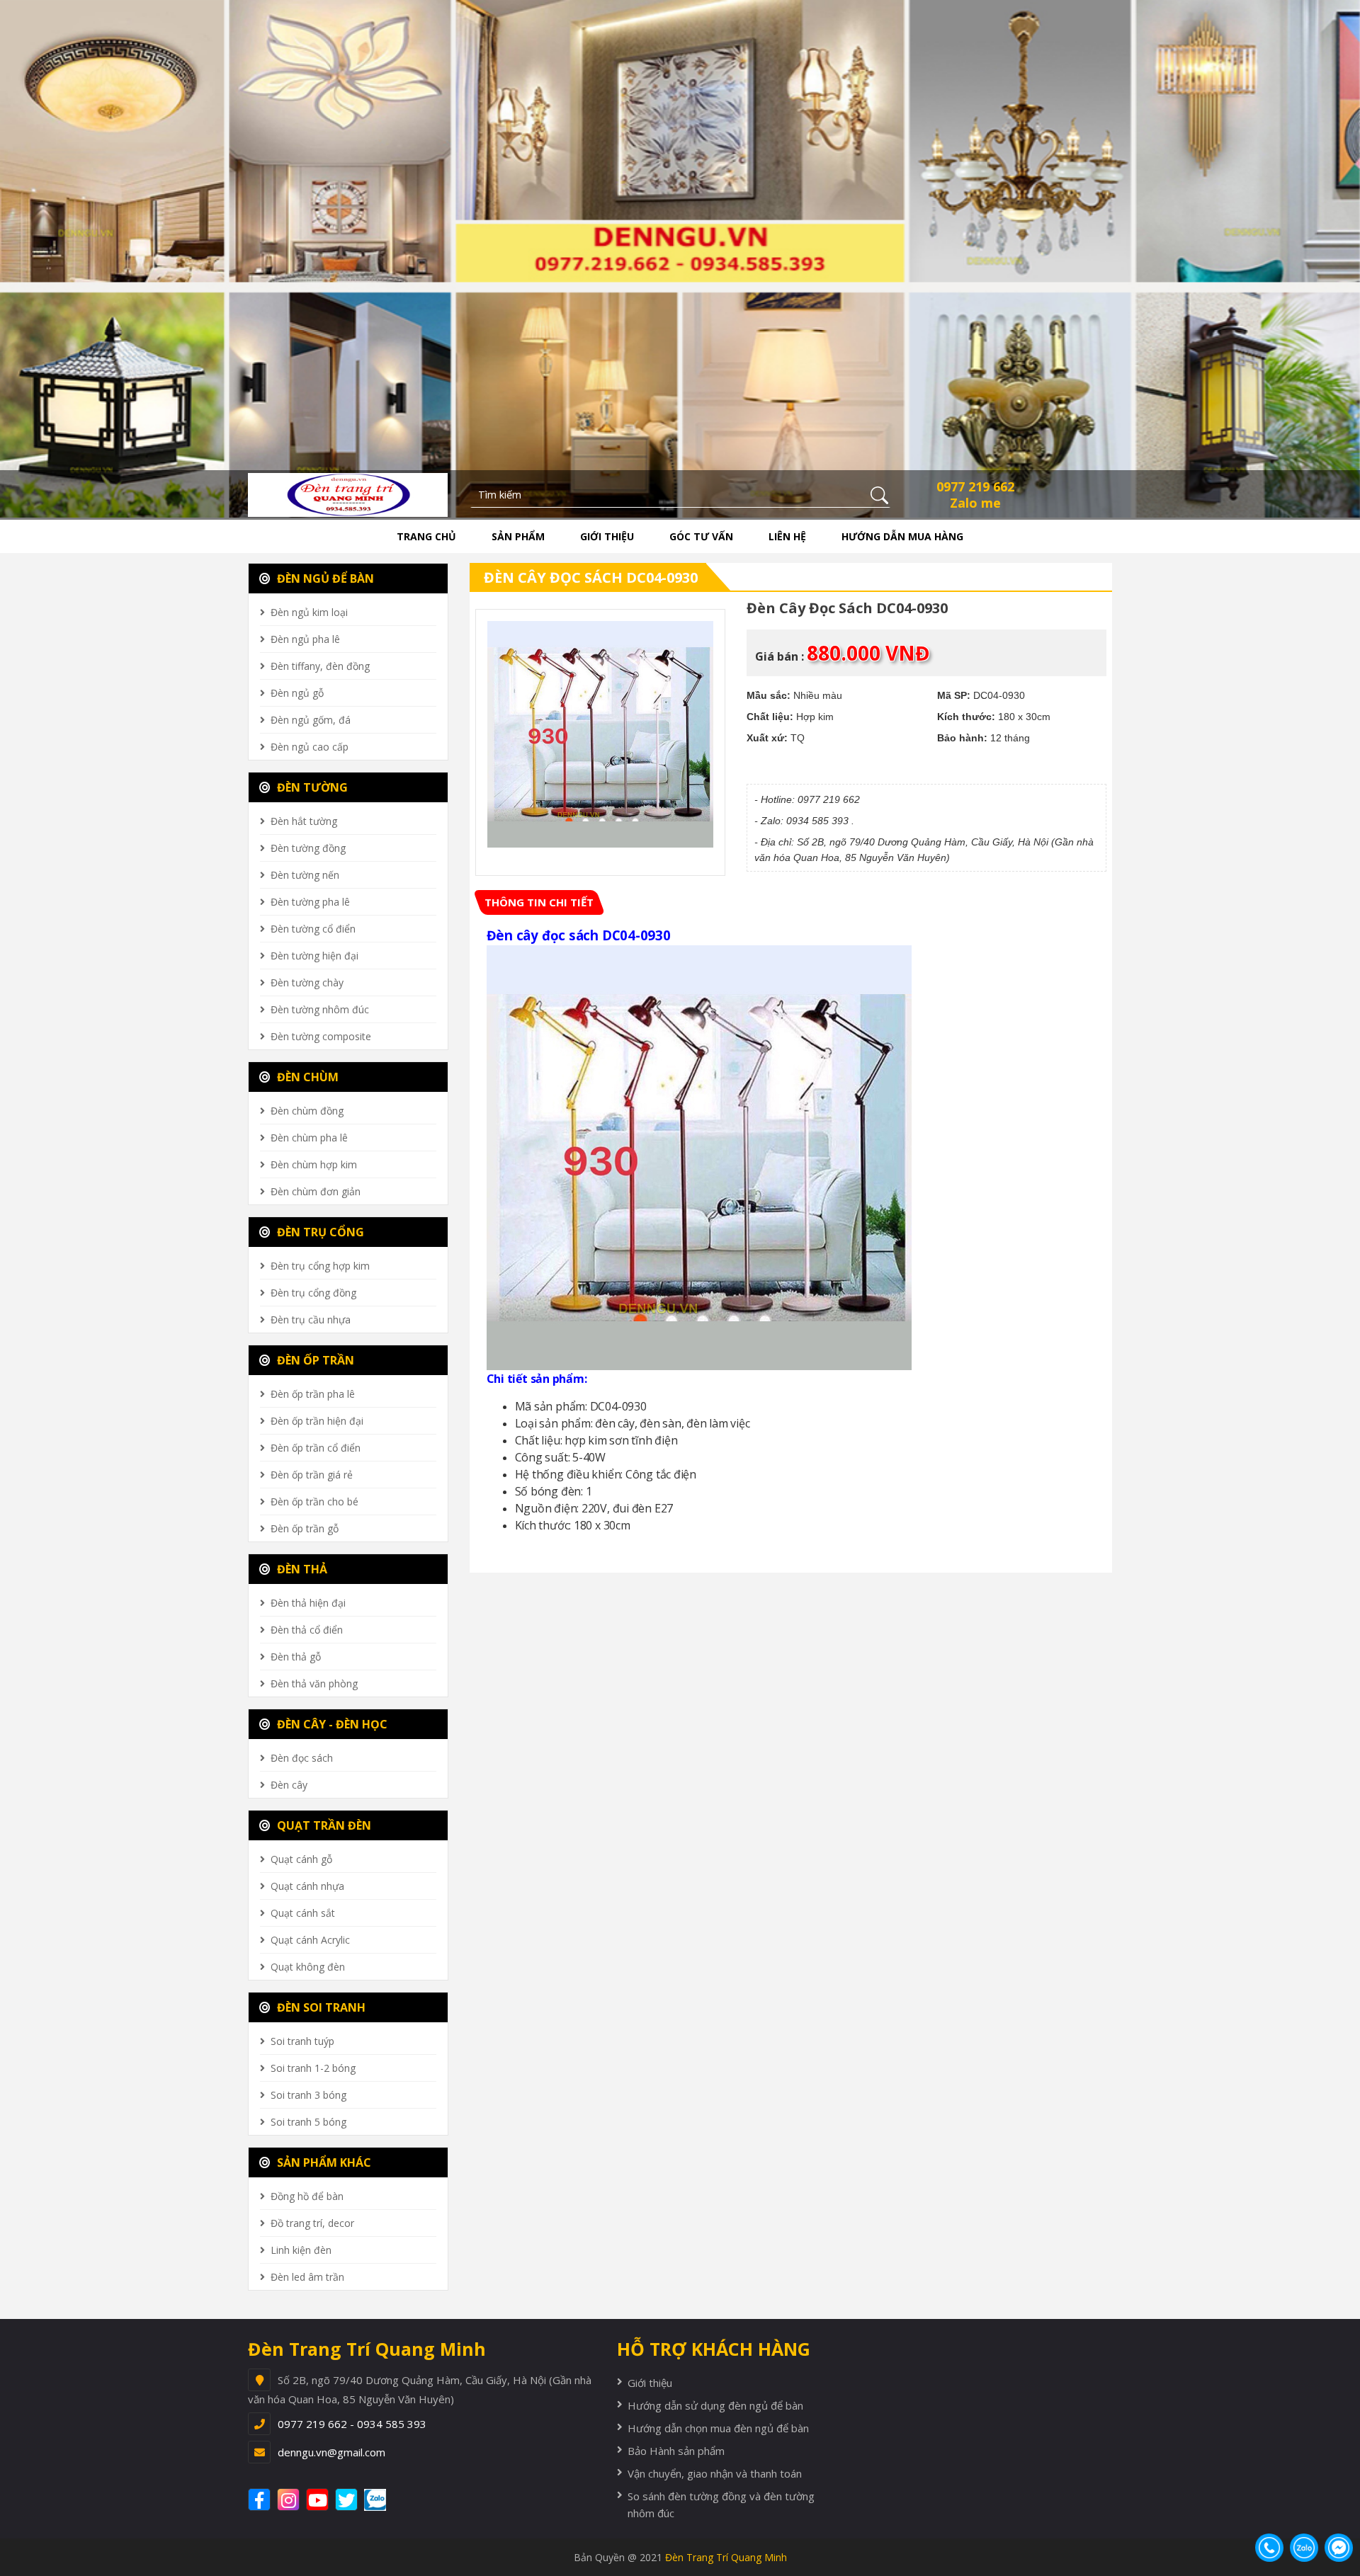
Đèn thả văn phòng (314, 1683)
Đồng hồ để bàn (307, 2196)
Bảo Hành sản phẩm (676, 2451)
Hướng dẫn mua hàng (902, 536)
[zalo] (382, 2500)
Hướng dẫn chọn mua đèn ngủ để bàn (718, 2428)
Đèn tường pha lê (310, 902)
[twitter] (348, 2500)
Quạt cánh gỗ (301, 1859)
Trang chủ (426, 536)
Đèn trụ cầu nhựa (311, 1320)
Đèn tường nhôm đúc (320, 1009)
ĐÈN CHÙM (306, 1077)
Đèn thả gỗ (296, 1657)
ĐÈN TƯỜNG (311, 787)
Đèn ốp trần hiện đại (317, 1421)
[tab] (539, 902)
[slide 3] (680, 258)
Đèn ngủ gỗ (297, 693)
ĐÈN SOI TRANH (320, 2007)
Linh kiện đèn (301, 2250)
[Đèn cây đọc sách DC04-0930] (601, 734)
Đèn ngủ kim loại (309, 612)
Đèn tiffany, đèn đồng (320, 666)
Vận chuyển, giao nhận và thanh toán (715, 2473)
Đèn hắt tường (304, 821)
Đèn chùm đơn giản (316, 1191)
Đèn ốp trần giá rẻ (312, 1475)
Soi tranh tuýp (302, 2041)
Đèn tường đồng (308, 848)
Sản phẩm (518, 536)
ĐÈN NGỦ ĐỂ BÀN (324, 579)
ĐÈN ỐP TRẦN (314, 1360)
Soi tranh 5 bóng (308, 2122)
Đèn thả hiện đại (308, 1603)
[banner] (348, 494)
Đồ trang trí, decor (312, 2223)
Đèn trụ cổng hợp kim (320, 1266)
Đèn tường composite (321, 1036)
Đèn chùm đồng (307, 1111)
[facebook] (261, 2500)
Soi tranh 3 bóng (308, 2095)
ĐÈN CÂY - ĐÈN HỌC (331, 1724)
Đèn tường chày (307, 982)
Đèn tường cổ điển (313, 929)
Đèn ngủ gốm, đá (311, 720)
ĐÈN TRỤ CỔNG (319, 1232)
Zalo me (975, 503)
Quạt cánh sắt (303, 1913)
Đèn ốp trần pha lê (313, 1394)
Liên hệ (787, 536)
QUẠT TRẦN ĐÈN (323, 1825)
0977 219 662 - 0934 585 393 (352, 2424)
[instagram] (290, 2500)
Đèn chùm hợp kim (314, 1164)
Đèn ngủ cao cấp (310, 747)
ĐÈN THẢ (301, 1569)
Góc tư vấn (701, 536)
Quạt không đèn (308, 1967)
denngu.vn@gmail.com (331, 2452)
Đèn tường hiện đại (314, 956)
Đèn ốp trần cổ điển (316, 1448)
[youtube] (319, 2500)
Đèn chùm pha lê (309, 1138)
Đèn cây (289, 1785)
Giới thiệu (607, 536)
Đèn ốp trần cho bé (314, 1501)
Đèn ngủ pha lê (305, 639)
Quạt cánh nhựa (307, 1886)
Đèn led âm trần (307, 2277)
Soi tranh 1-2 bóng (313, 2068)
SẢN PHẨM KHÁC (323, 2162)
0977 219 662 (975, 486)
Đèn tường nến (305, 875)
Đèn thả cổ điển (307, 1630)
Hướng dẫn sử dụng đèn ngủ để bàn (715, 2405)
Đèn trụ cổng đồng (313, 1293)
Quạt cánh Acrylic (310, 1940)
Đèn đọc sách (302, 1758)
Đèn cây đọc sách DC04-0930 (591, 577)
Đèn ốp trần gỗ (305, 1528)
